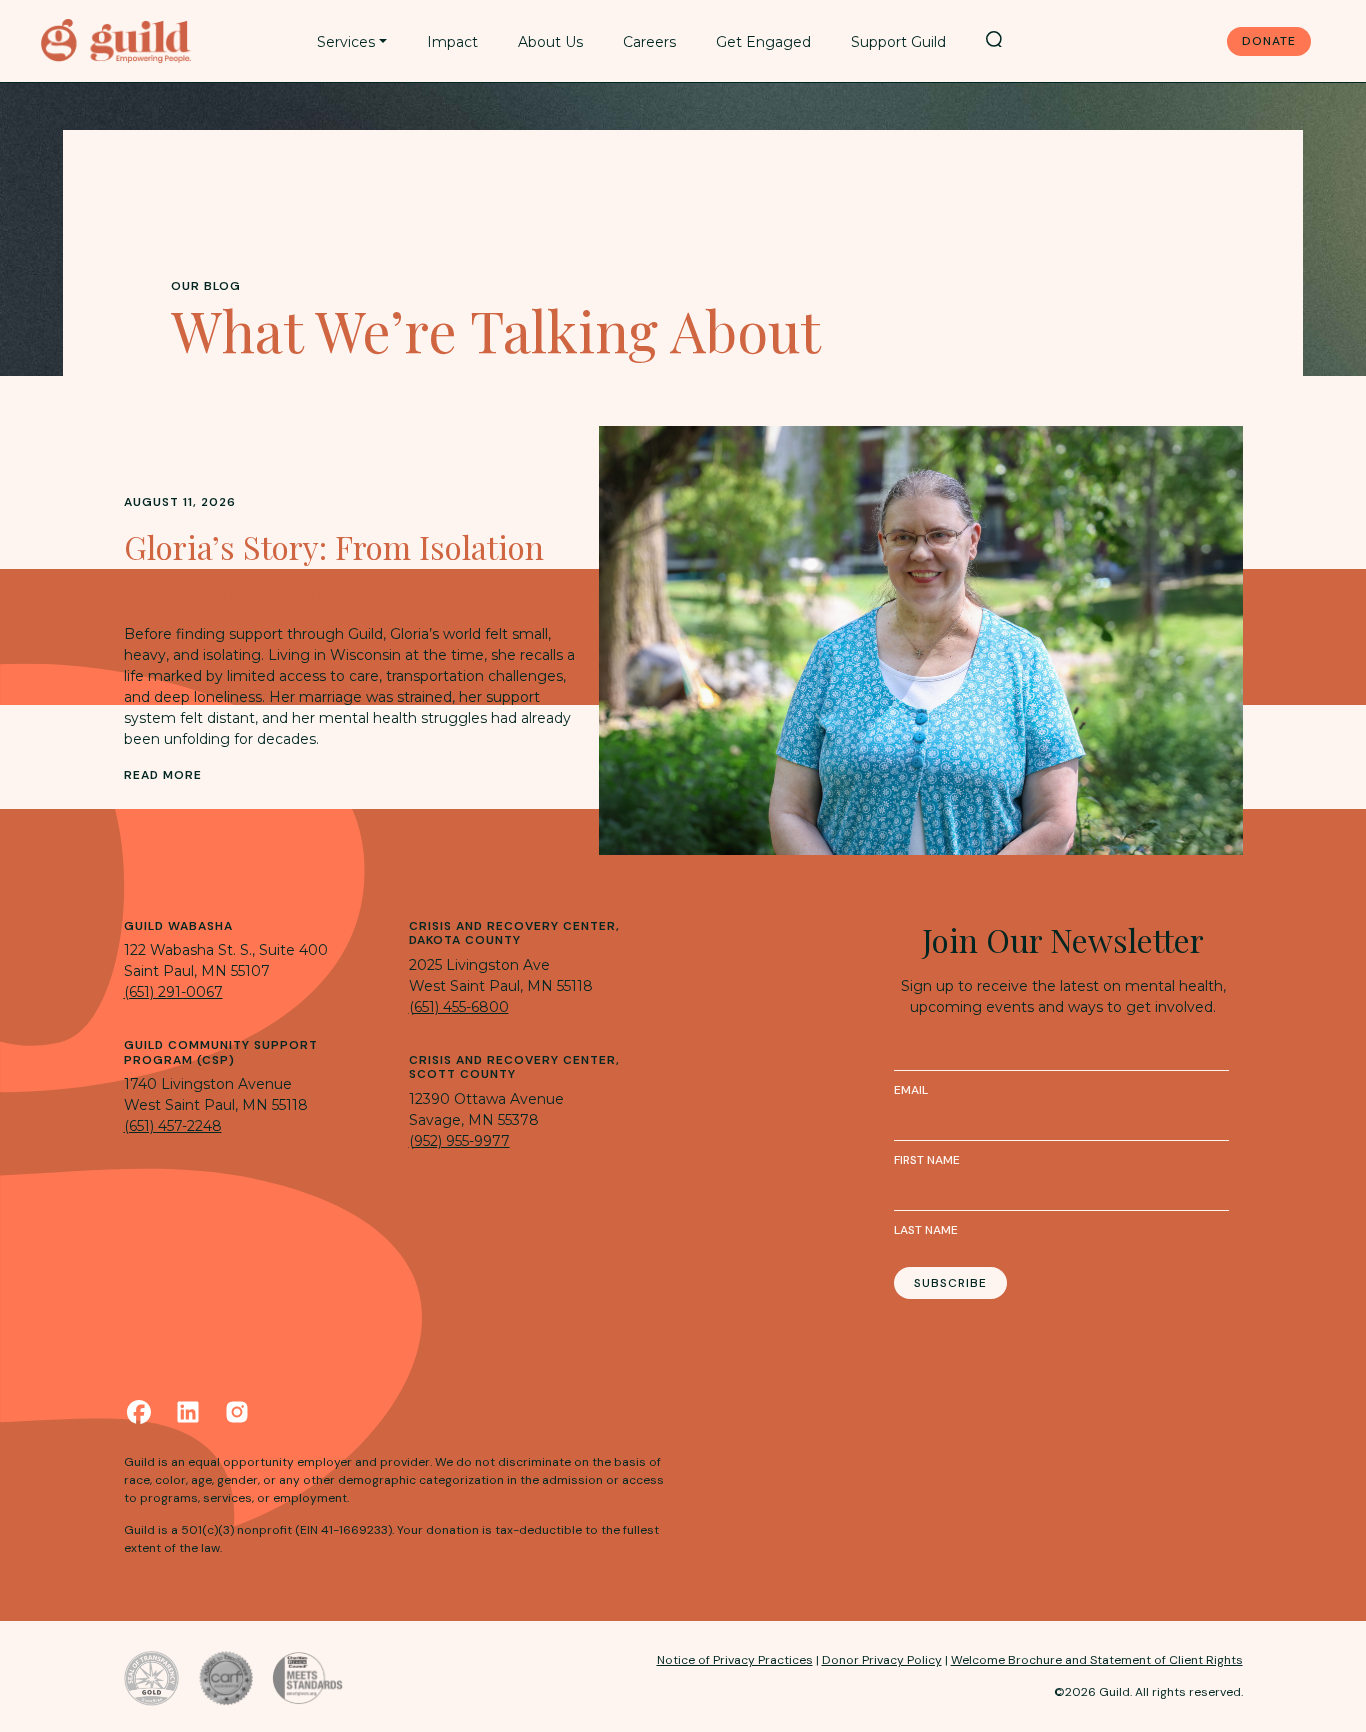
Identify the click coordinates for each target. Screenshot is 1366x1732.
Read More (163, 775)
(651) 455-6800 (459, 1007)
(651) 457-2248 (173, 1126)
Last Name (926, 1230)
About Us (550, 42)
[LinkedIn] (188, 1412)
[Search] (994, 39)
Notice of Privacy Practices (735, 1660)
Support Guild (898, 42)
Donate (1269, 41)
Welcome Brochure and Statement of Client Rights (1097, 1660)
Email (911, 1090)
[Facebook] (139, 1412)
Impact (452, 42)
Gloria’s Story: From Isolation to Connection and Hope (334, 567)
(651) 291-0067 (173, 992)
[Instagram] (237, 1412)
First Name (927, 1160)
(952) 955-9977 (459, 1141)
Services (346, 42)
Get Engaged (763, 42)
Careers (649, 42)
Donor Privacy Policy (882, 1660)
